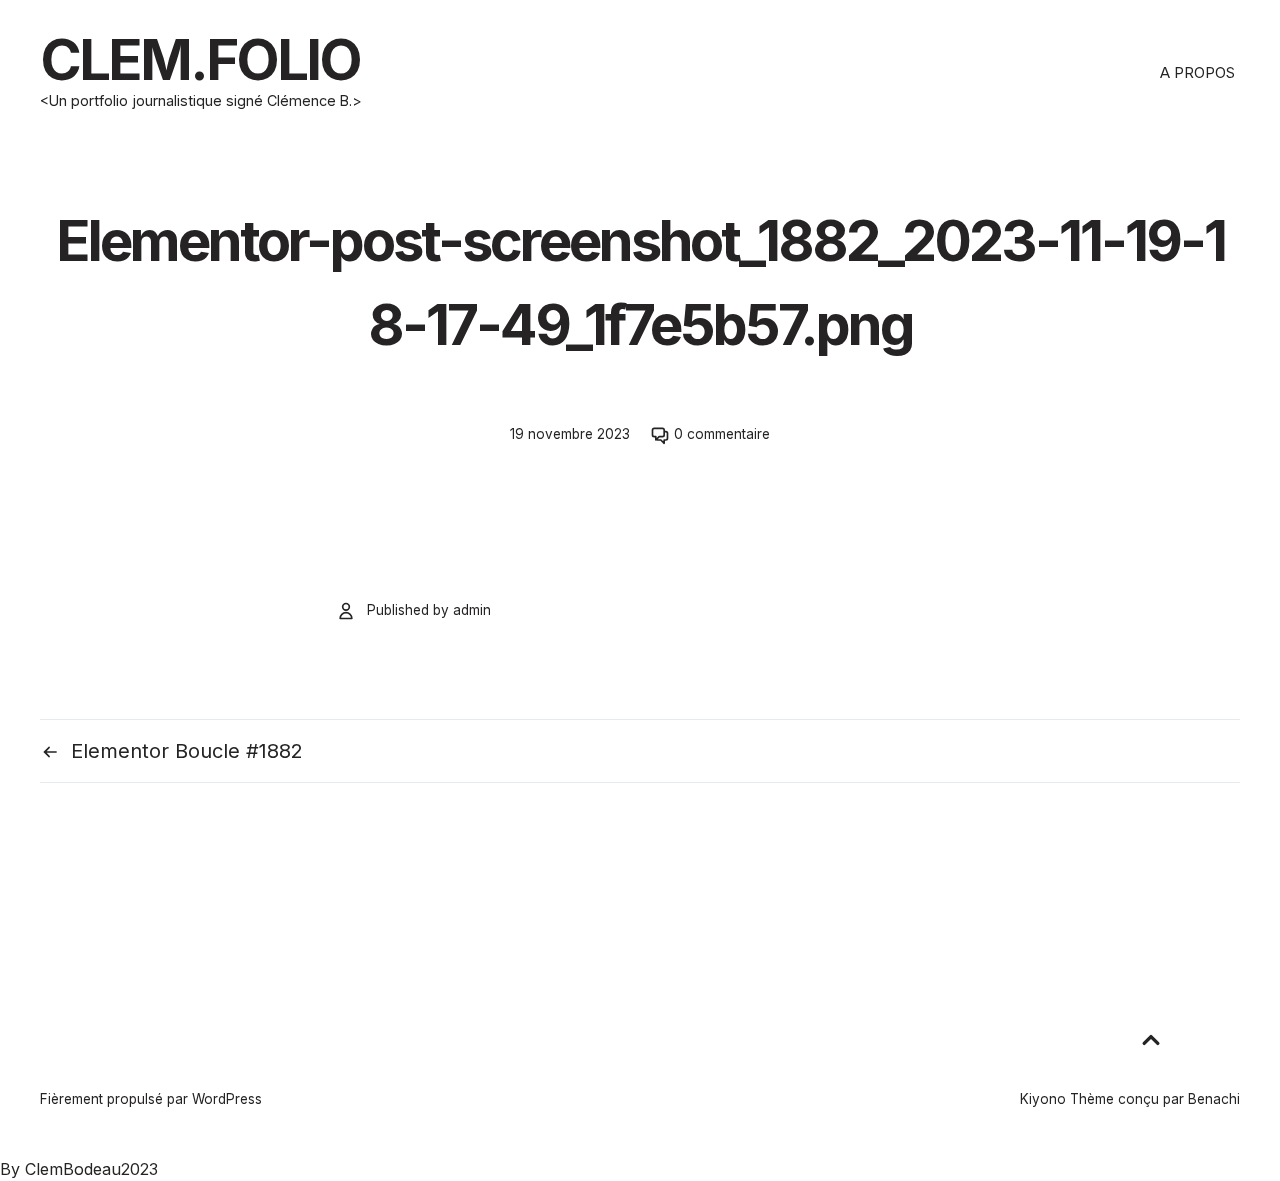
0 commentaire (722, 434)
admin (472, 610)
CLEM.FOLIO (200, 60)
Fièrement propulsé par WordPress (151, 1099)
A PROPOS (1197, 72)
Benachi (1214, 1099)
